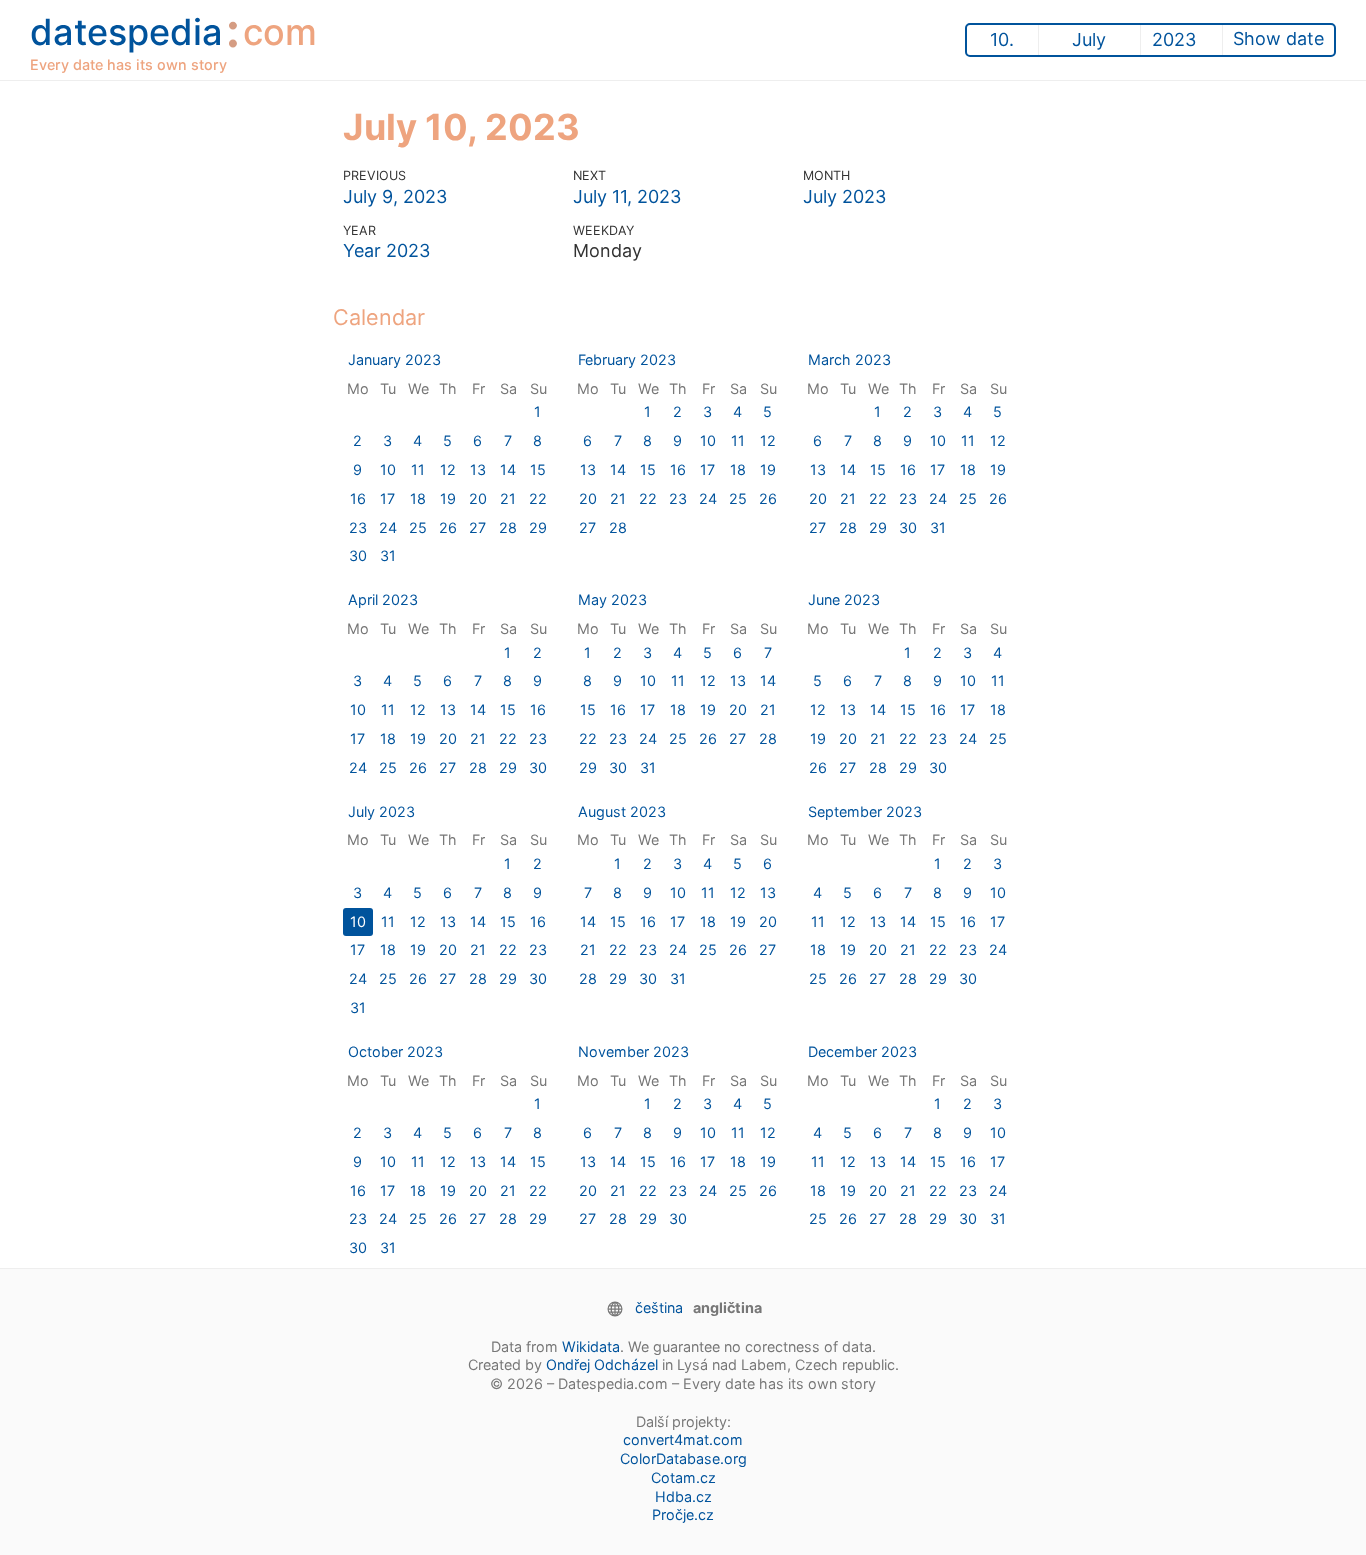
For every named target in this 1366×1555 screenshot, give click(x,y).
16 (358, 498)
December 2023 (862, 1051)
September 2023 (865, 811)
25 (418, 527)
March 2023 (849, 359)
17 (387, 498)
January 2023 (394, 359)
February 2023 (627, 359)
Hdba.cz (683, 1496)
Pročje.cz (683, 1514)
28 (508, 527)
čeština (659, 1307)
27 (477, 527)
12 (448, 469)
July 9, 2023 (395, 196)
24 (388, 527)
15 (538, 469)
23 (358, 527)
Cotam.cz (683, 1477)
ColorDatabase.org (683, 1458)
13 (478, 469)
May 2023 (612, 599)
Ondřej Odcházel (602, 1364)
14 (508, 469)
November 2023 (633, 1051)
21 (508, 498)
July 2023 (844, 196)
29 (538, 527)
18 (418, 498)
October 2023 (395, 1051)
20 (478, 498)
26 (448, 527)
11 (418, 469)
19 (448, 498)
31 (388, 555)
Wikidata (591, 1346)
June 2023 (844, 599)
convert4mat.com (683, 1439)
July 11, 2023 (627, 196)
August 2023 (622, 811)
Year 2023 (386, 250)
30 (358, 555)
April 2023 (383, 599)
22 (538, 498)
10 (388, 469)
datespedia (173, 39)
